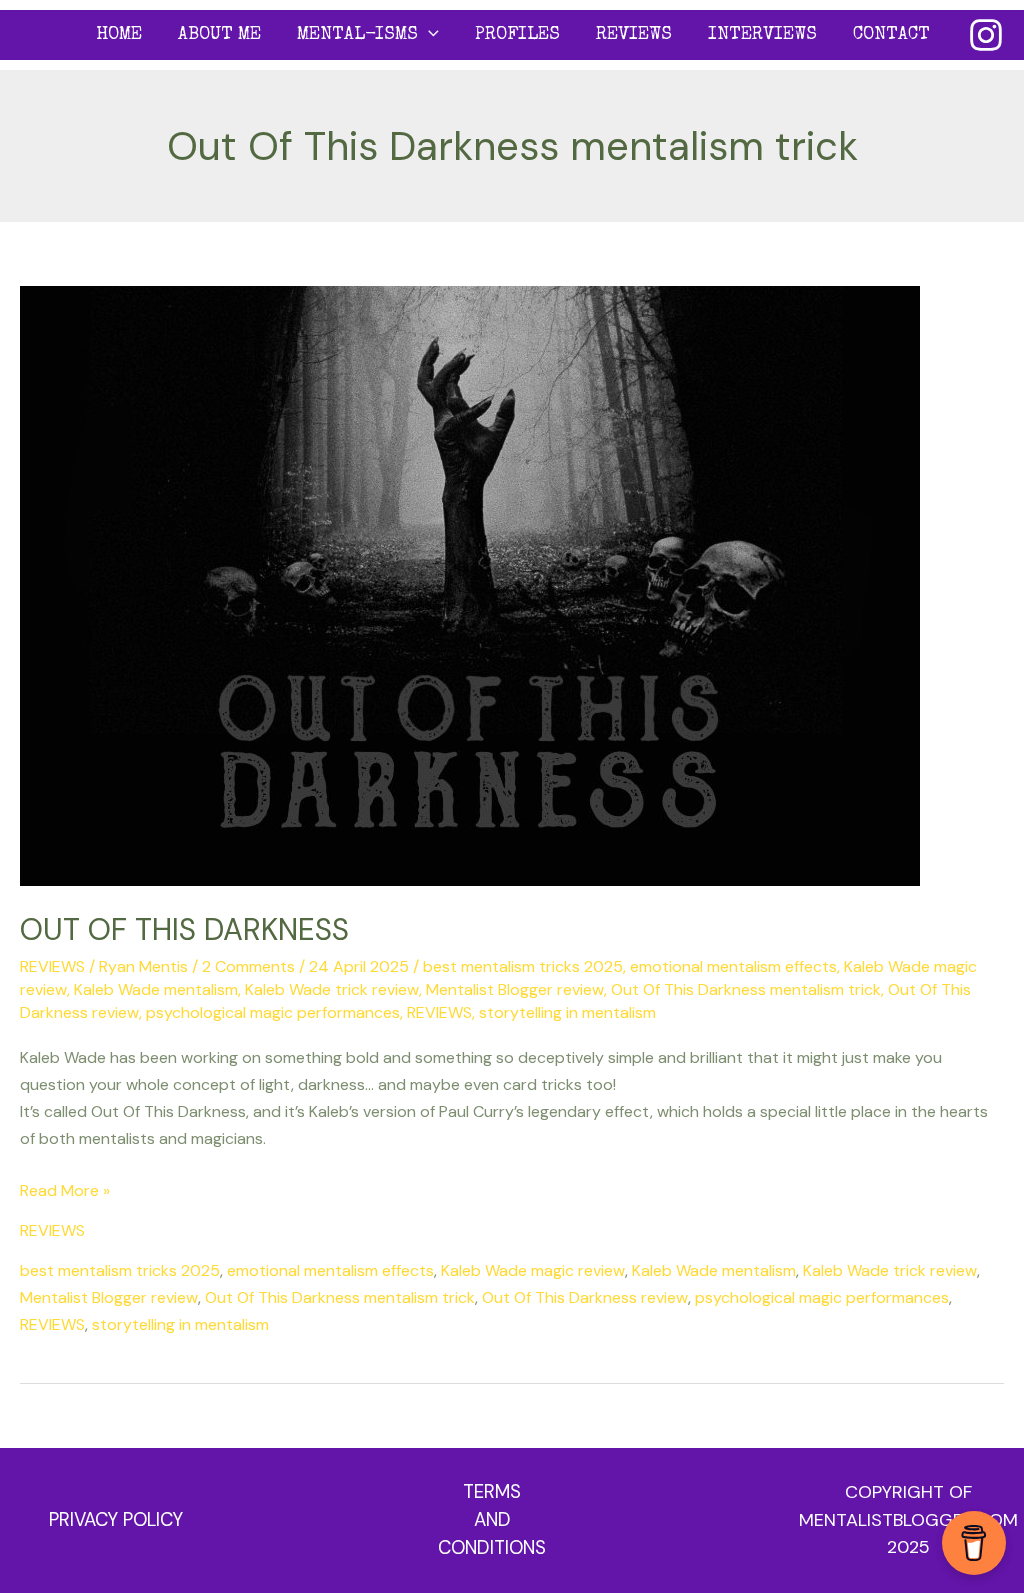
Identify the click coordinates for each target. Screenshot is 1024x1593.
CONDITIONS (492, 1547)
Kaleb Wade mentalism (156, 989)
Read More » (65, 1189)
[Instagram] (986, 35)
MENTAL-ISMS (357, 35)
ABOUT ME (219, 35)
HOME (119, 35)
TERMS (492, 1491)
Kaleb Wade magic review (533, 1270)
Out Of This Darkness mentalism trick (746, 989)
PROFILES (517, 35)
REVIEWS (634, 35)
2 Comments (248, 966)
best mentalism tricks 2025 (523, 966)
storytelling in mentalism (567, 1012)
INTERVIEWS (762, 35)
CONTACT (891, 35)
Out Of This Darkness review (585, 1297)
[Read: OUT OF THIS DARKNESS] (470, 584)
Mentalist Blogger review (515, 989)
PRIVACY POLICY (116, 1519)
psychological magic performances (273, 1012)
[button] (428, 35)
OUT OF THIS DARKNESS (184, 929)
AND (492, 1519)
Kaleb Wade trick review (332, 989)
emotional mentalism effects (733, 966)
